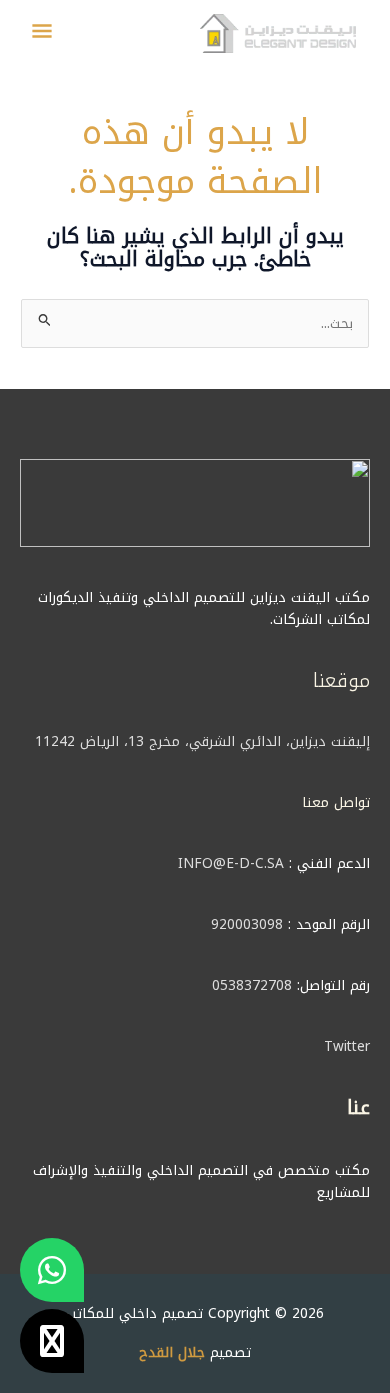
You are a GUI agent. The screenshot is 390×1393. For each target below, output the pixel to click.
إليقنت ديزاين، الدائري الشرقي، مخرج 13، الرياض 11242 (202, 741)
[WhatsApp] (52, 1270)
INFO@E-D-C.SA (231, 863)
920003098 (247, 924)
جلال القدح (172, 1352)
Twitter (347, 1046)
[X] (52, 1341)
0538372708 (252, 985)
